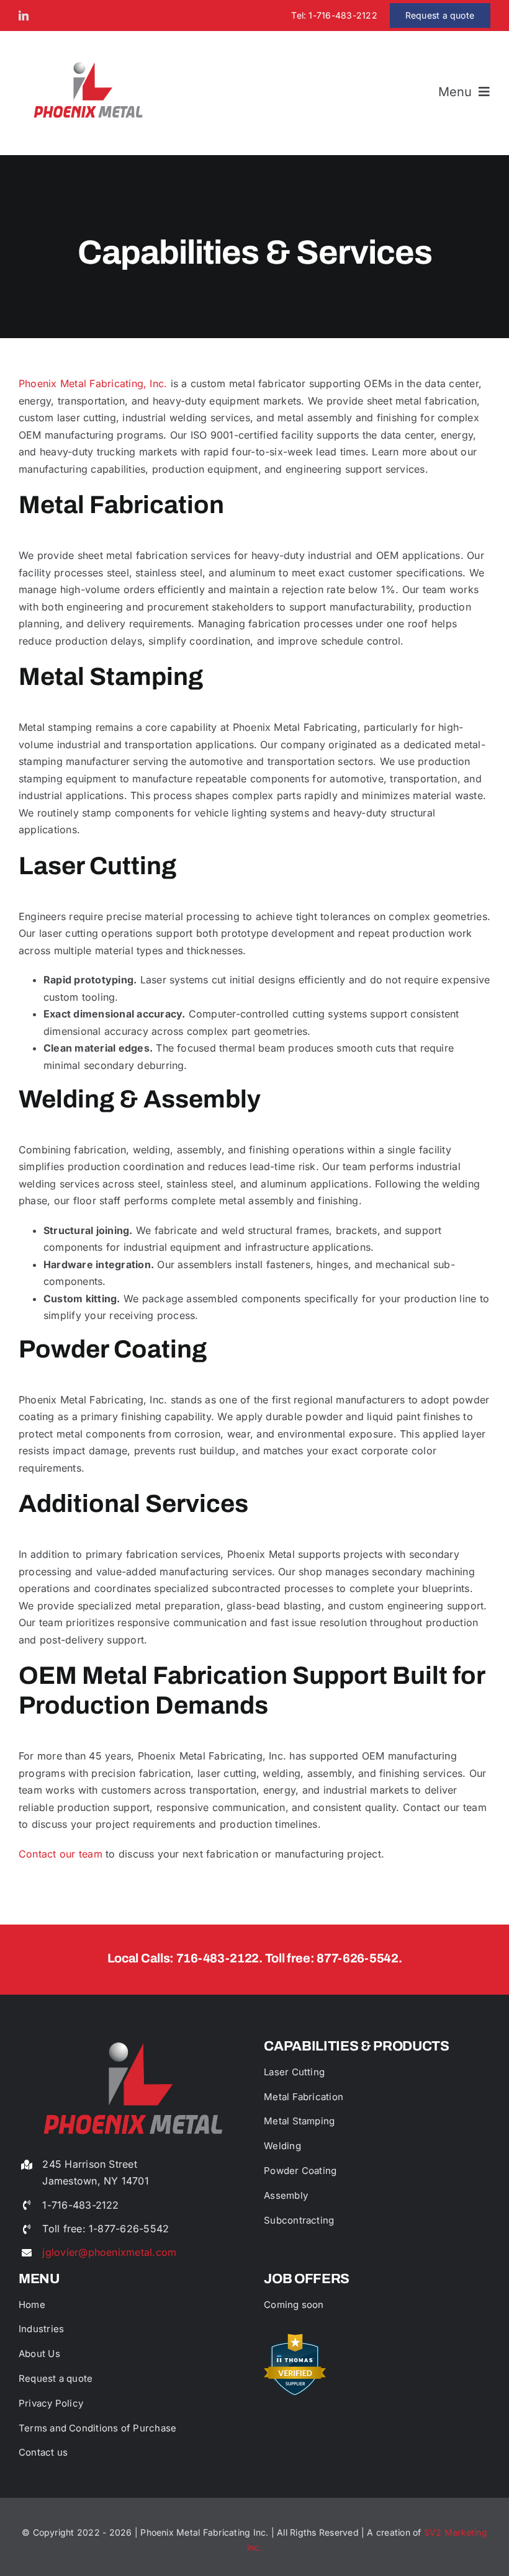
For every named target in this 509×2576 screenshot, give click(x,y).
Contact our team (61, 1854)
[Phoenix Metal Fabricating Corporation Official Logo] (88, 61)
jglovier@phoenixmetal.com (109, 2252)
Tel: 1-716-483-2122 (334, 15)
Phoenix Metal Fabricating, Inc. (93, 383)
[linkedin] (24, 16)
